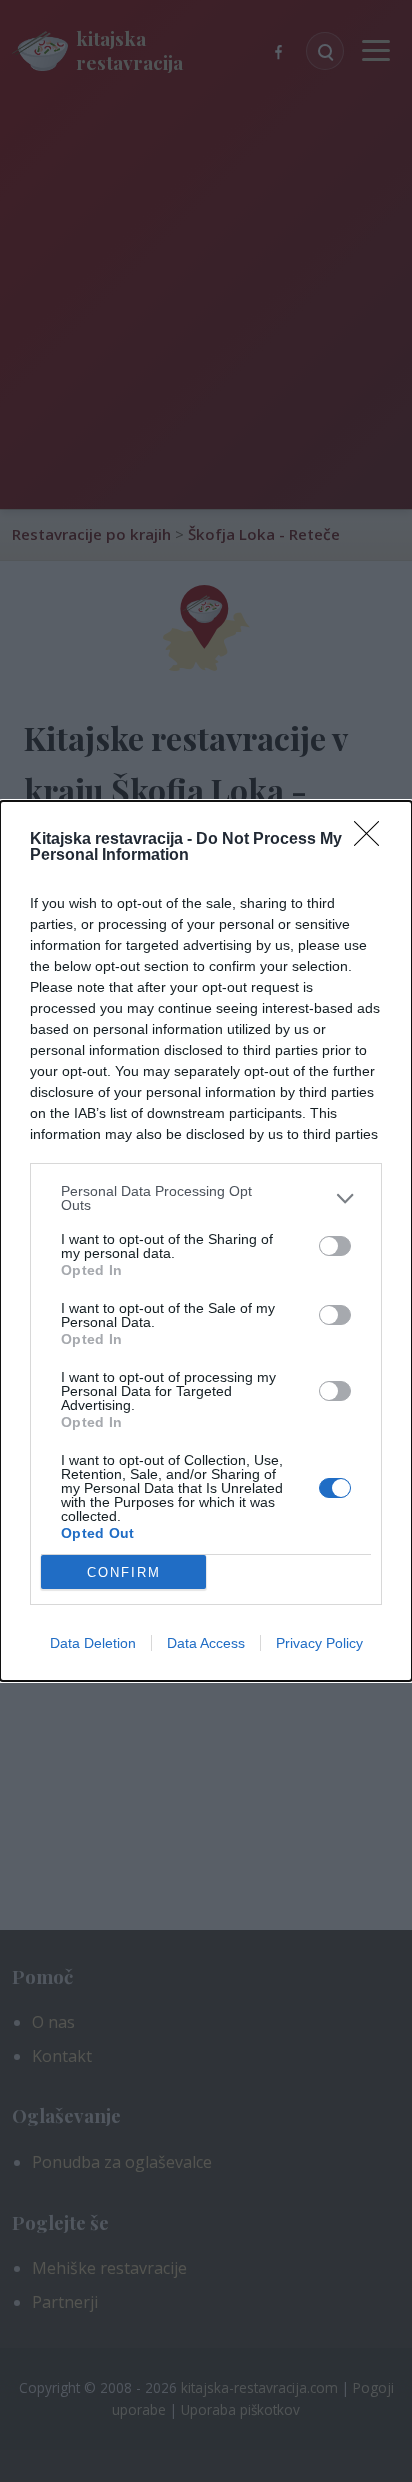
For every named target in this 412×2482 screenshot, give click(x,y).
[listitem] (206, 1198)
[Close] (373, 840)
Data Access (206, 1643)
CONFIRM (124, 1572)
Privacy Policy (319, 1643)
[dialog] (206, 1241)
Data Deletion (93, 1643)
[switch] (335, 1246)
